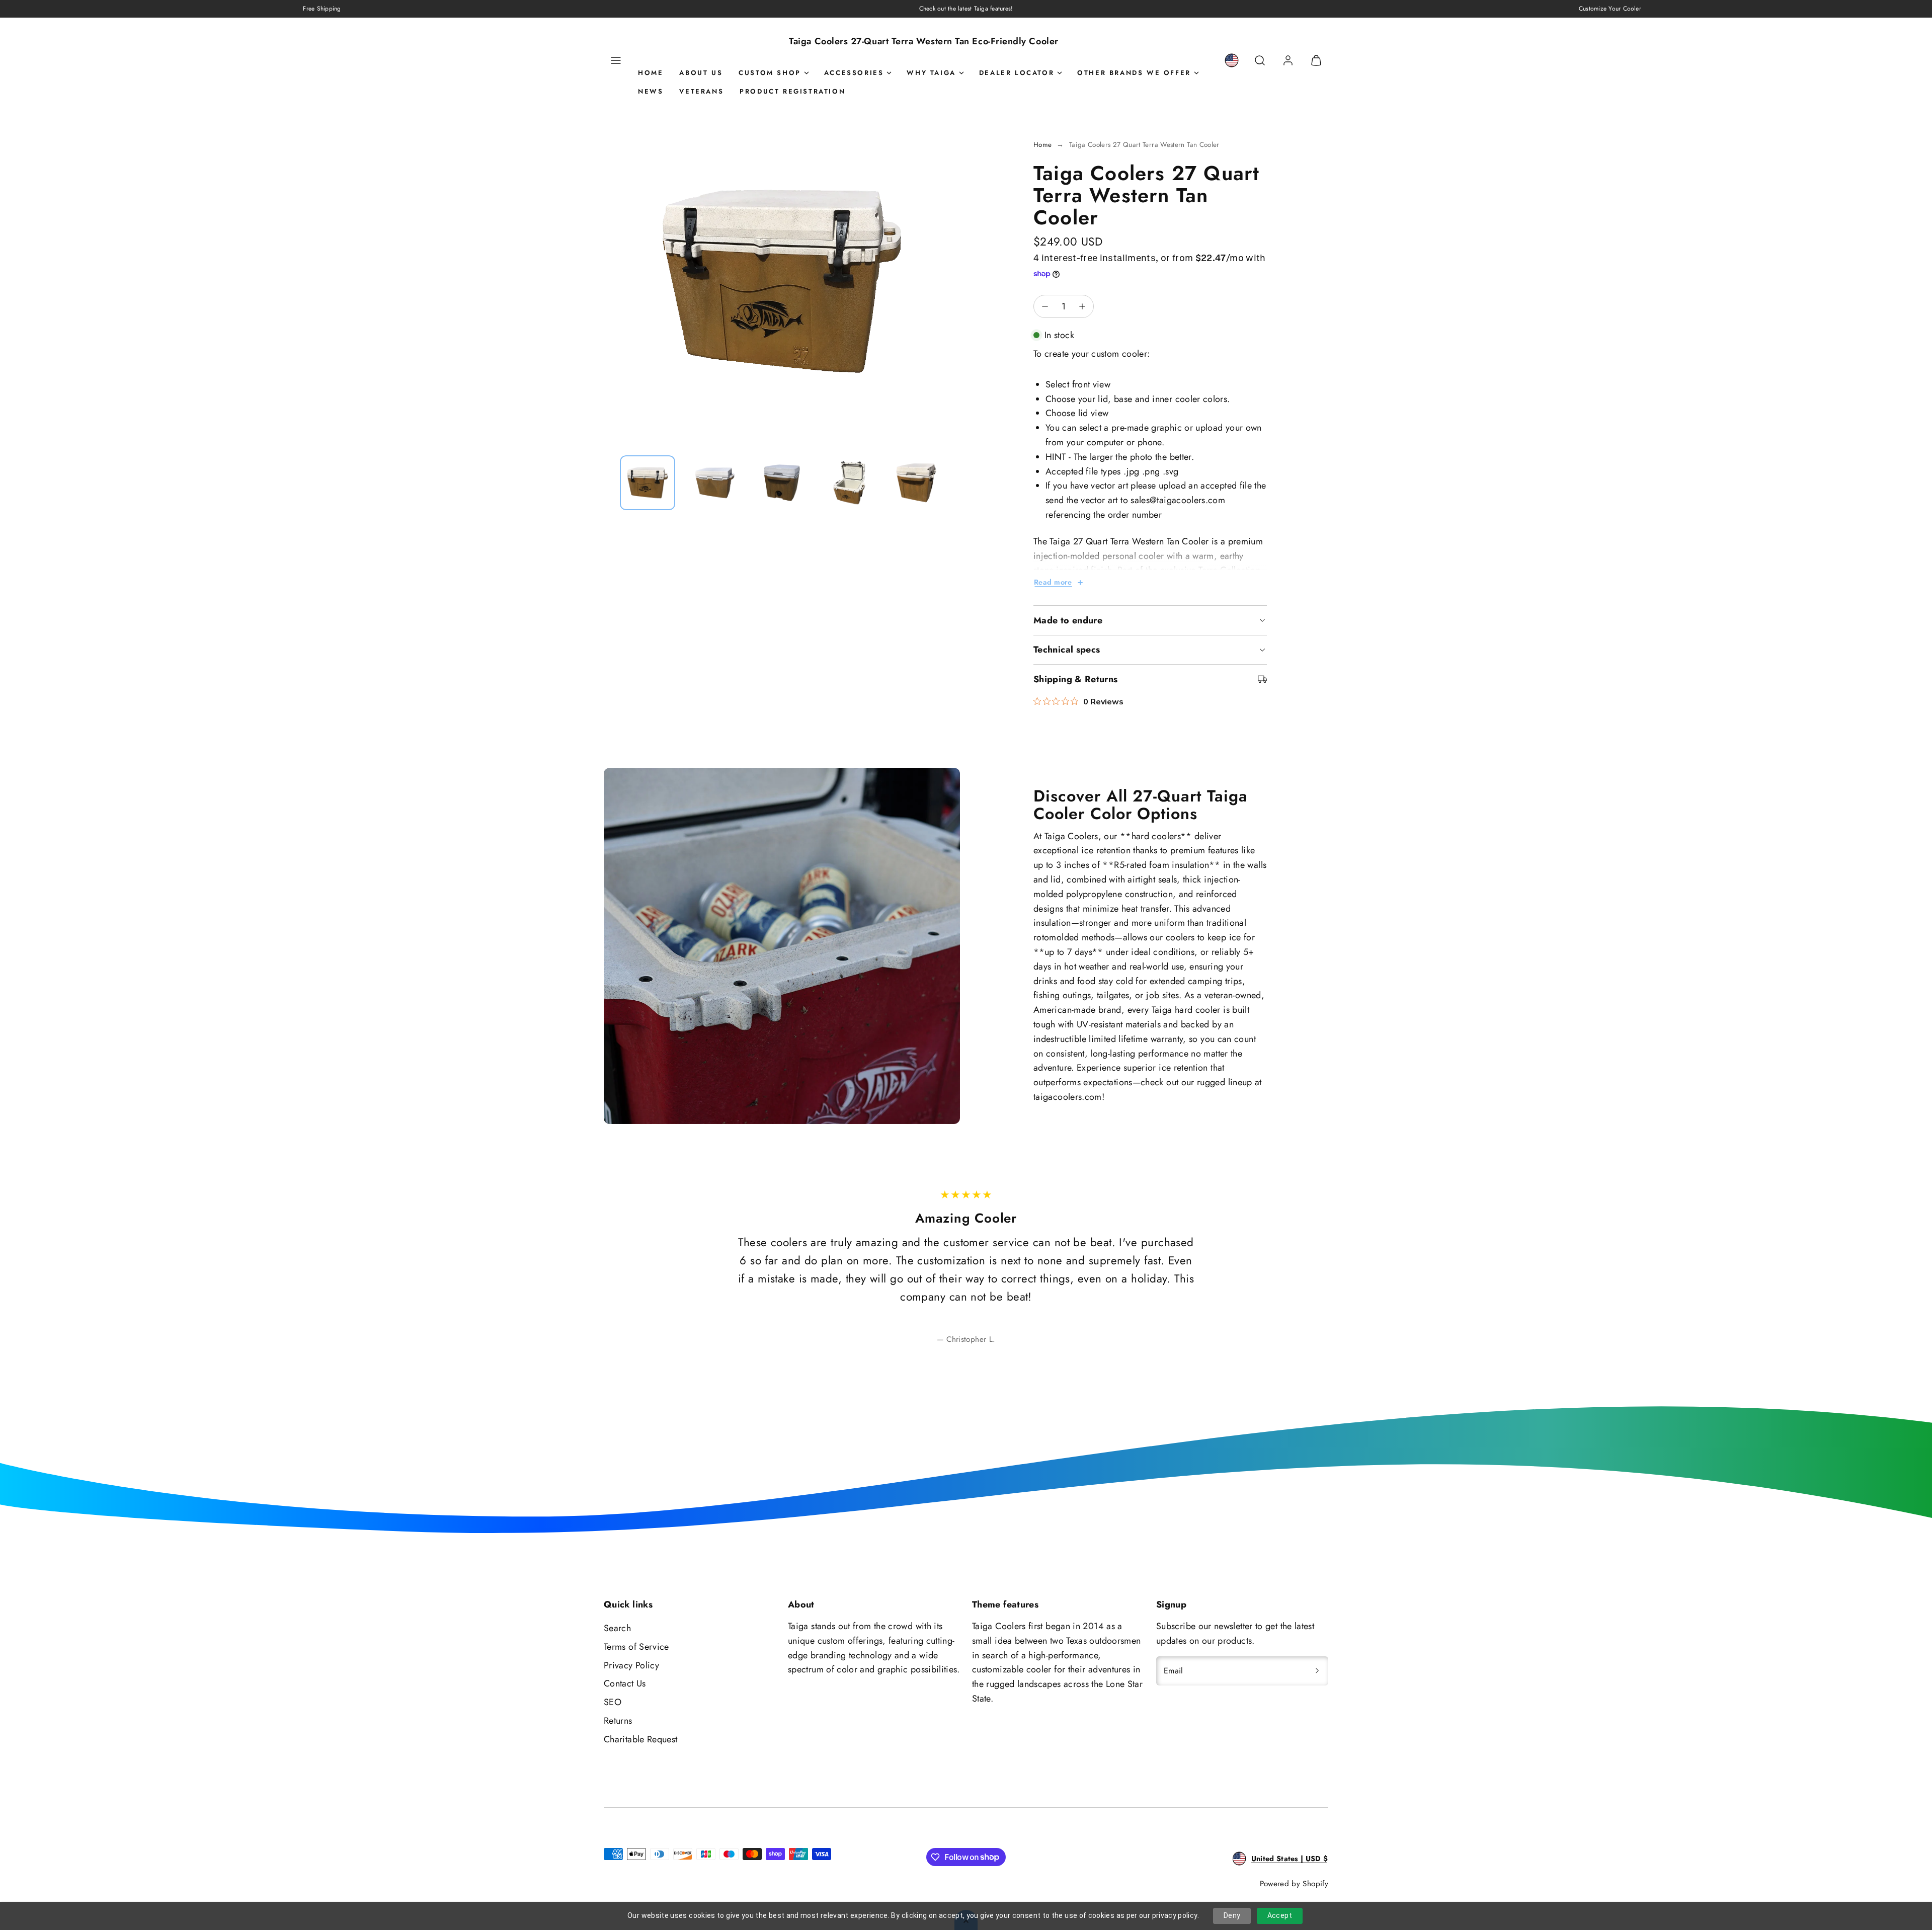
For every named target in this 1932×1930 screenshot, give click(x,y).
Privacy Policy (631, 1665)
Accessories (854, 73)
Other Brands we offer (1134, 73)
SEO (613, 1702)
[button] (616, 60)
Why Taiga (931, 73)
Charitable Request (640, 1739)
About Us (701, 73)
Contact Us (625, 1683)
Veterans (701, 91)
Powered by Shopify (1294, 1884)
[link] (1232, 60)
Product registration (792, 91)
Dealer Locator (1017, 73)
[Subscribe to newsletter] (1317, 1671)
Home (651, 73)
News (651, 91)
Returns (618, 1721)
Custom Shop (770, 73)
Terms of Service (636, 1647)
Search (617, 1628)
